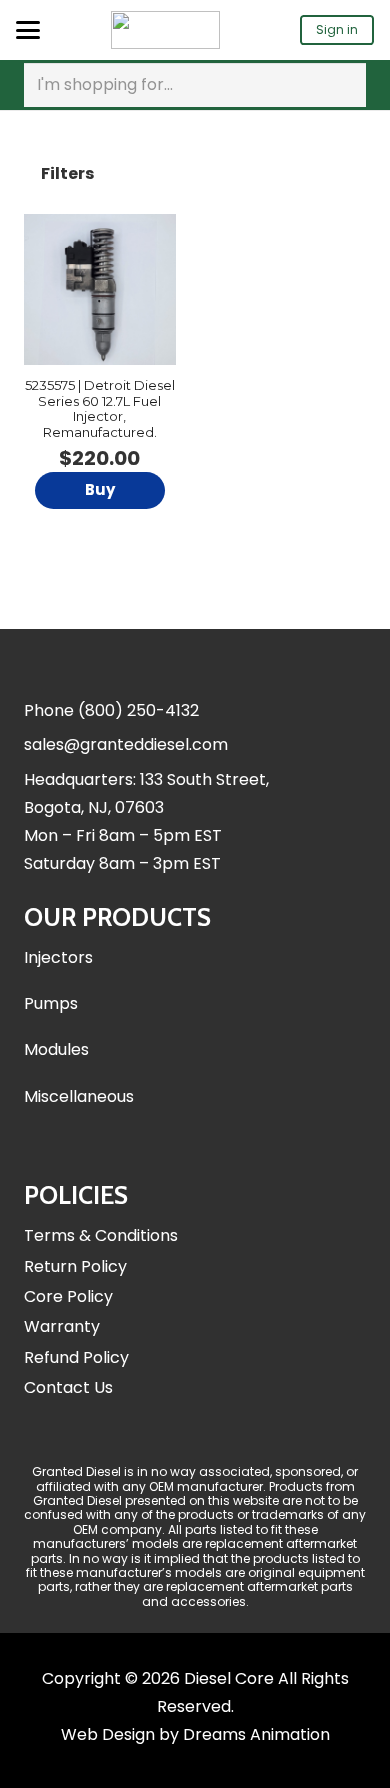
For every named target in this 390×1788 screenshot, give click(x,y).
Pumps (51, 1003)
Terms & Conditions (101, 1235)
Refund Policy (76, 1357)
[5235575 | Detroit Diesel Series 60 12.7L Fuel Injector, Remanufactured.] (100, 290)
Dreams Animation (256, 1734)
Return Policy (75, 1266)
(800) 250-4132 (138, 710)
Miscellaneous (79, 1096)
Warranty (62, 1326)
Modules (56, 1049)
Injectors (58, 957)
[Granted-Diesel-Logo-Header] (165, 30)
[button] (28, 30)
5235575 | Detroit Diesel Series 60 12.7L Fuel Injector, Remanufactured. (100, 408)
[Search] (347, 85)
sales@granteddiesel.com (126, 744)
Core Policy (68, 1296)
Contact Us (68, 1387)
